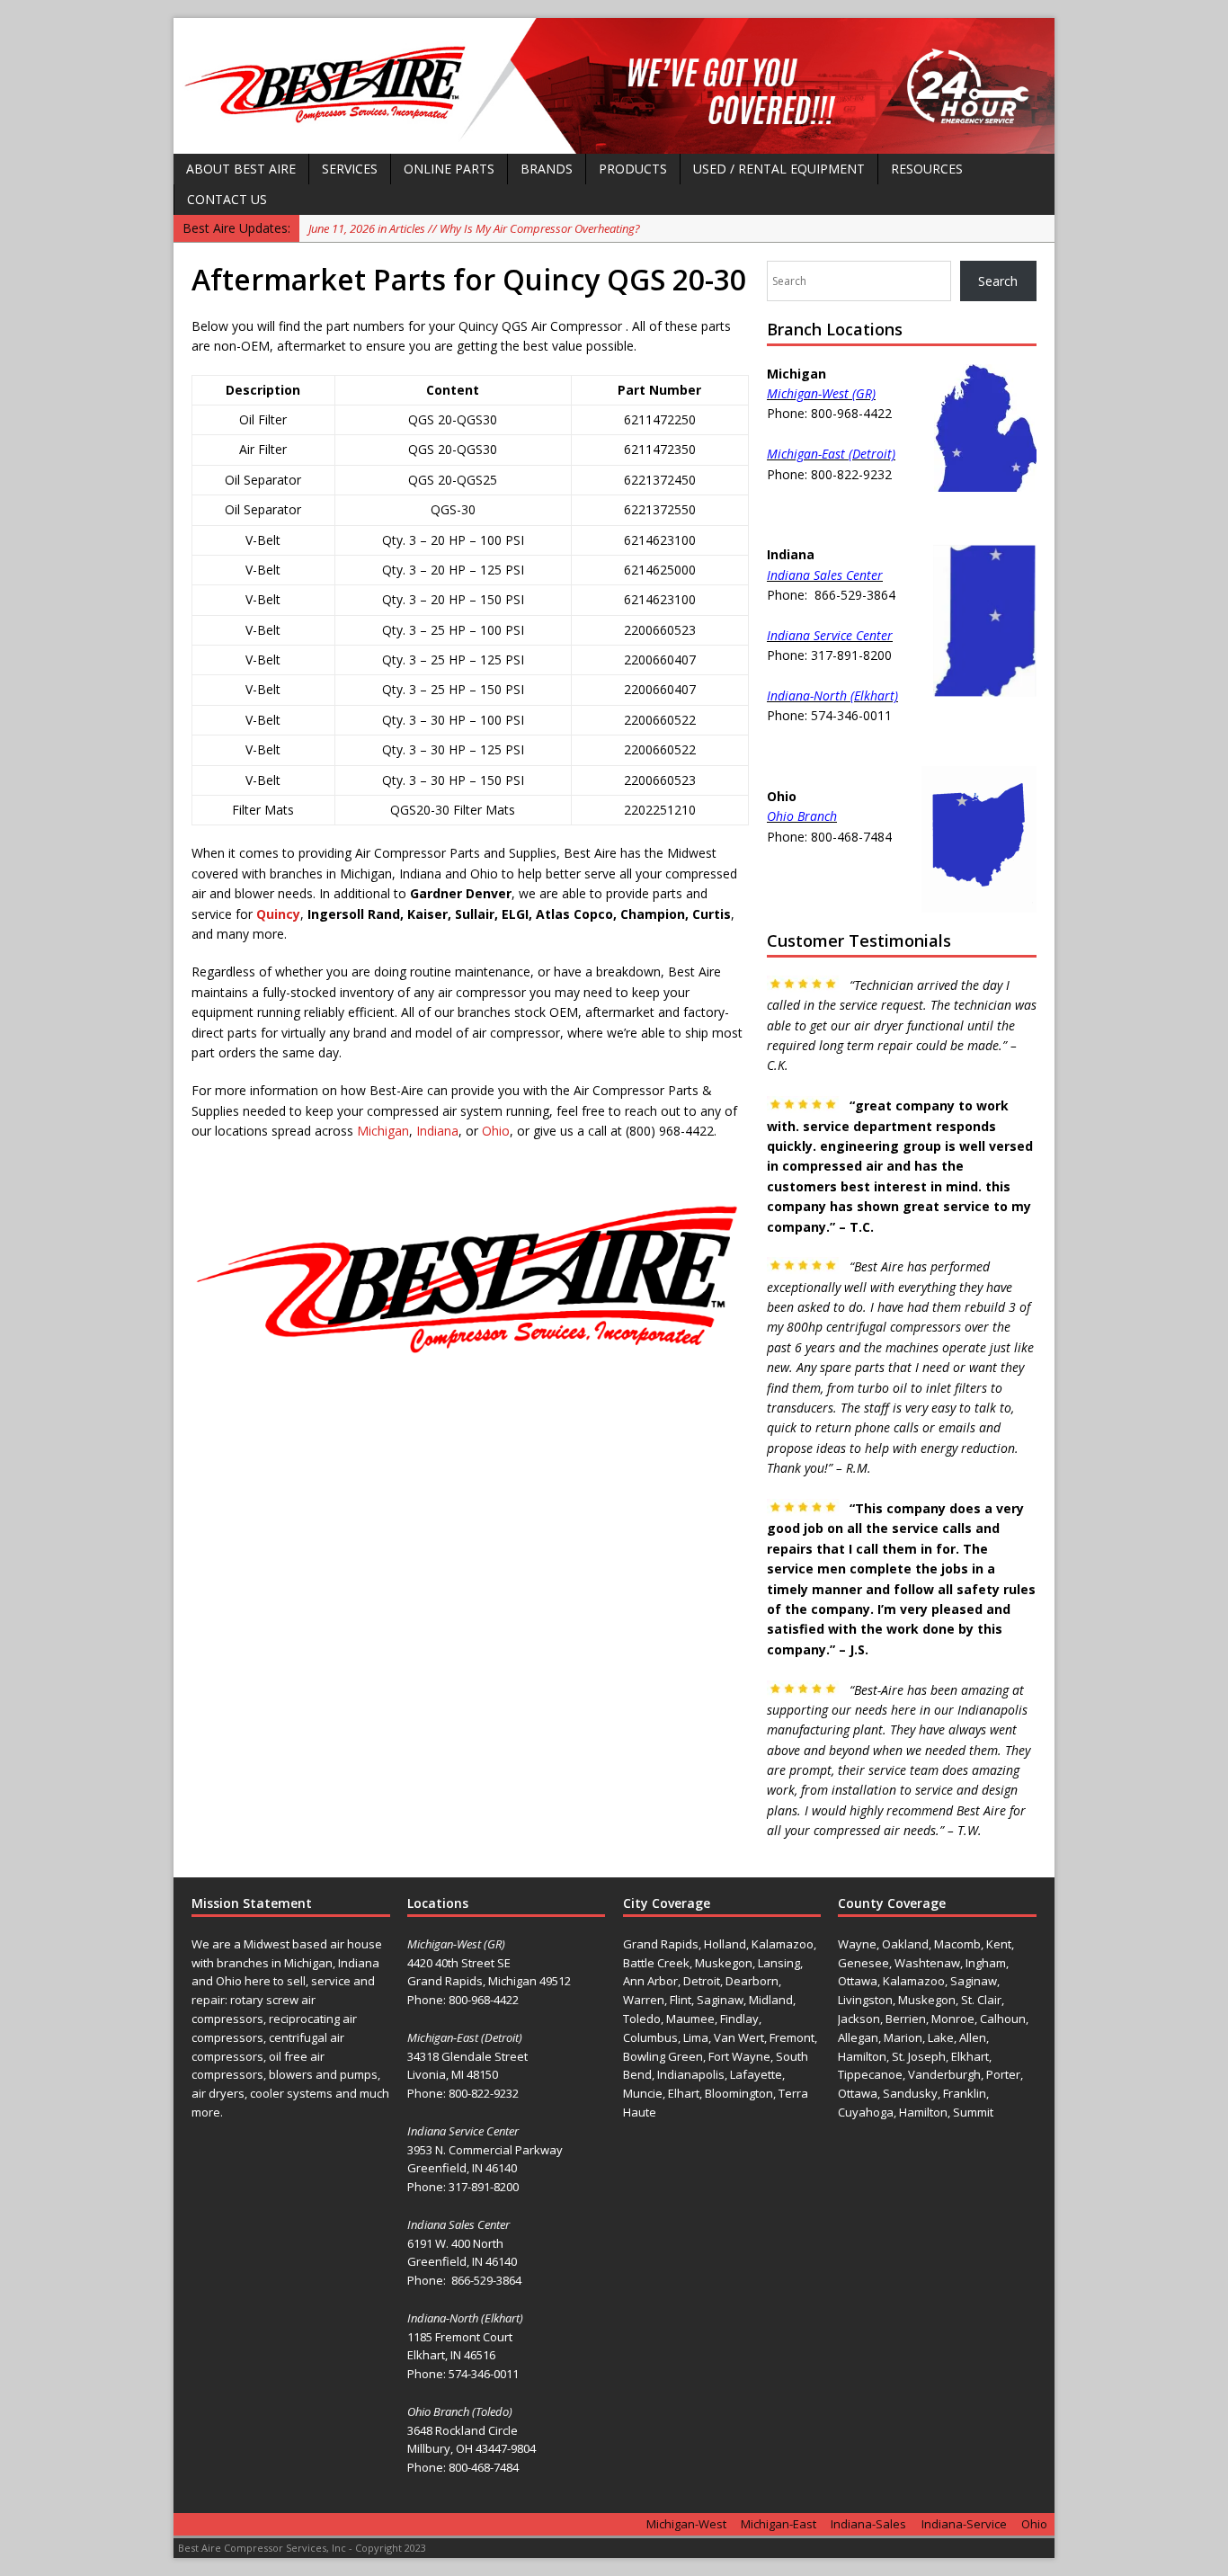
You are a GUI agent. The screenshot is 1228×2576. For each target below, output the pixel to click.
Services (350, 169)
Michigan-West (686, 2524)
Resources (927, 169)
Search (998, 281)
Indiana (437, 1131)
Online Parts (449, 169)
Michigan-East (779, 2524)
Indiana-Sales (868, 2524)
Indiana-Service (964, 2524)
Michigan (383, 1131)
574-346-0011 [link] (484, 2374)
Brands (547, 169)
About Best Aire (241, 169)
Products (633, 169)
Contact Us (227, 199)
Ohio (496, 1131)
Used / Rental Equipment (779, 169)
